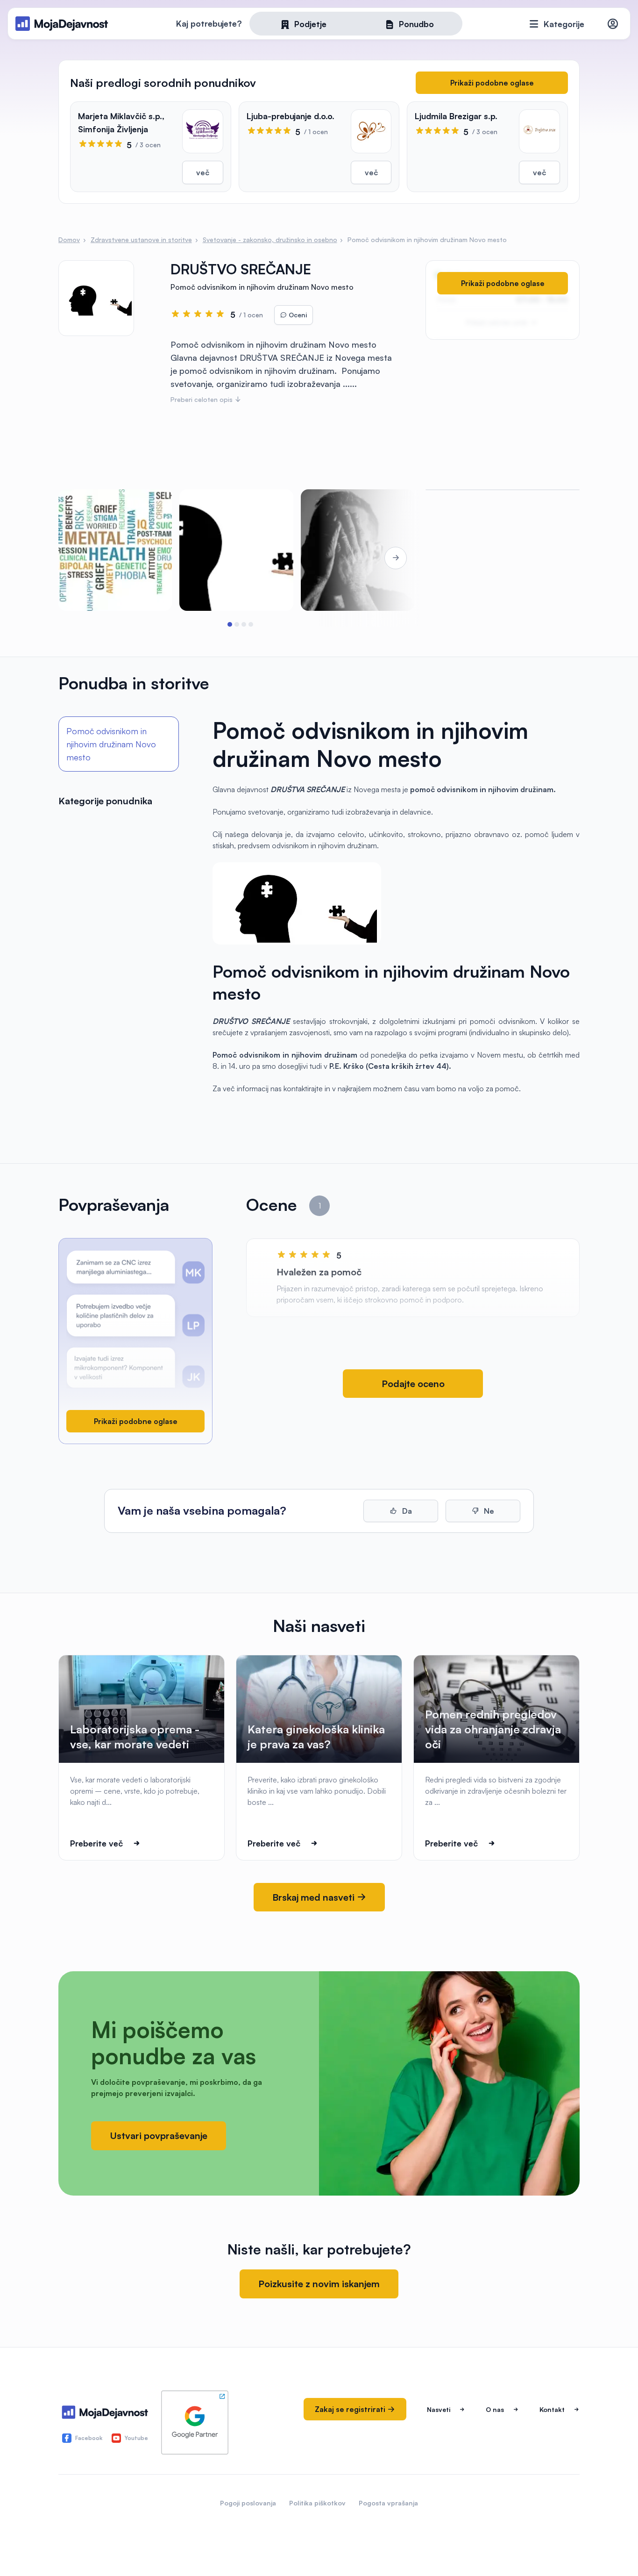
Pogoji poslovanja (248, 2503)
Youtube (136, 2438)
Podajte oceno (413, 1384)
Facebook (89, 2438)
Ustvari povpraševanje (159, 2136)
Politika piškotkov (317, 2503)
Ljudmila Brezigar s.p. (456, 116)
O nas (495, 2409)
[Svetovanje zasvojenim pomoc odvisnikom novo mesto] (115, 550)
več (203, 172)
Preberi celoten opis (202, 399)
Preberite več (96, 1843)
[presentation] (85, 558)
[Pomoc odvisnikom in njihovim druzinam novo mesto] (358, 550)
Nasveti (439, 2409)
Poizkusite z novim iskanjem (319, 2284)
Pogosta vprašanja (388, 2503)
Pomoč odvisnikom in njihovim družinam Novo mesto (111, 744)
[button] (230, 624)
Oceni (297, 315)
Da (406, 1511)
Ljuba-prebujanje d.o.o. (291, 116)
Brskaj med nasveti (315, 1897)
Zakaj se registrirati (351, 2409)
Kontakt (552, 2409)
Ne (488, 1511)
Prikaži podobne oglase (492, 83)
